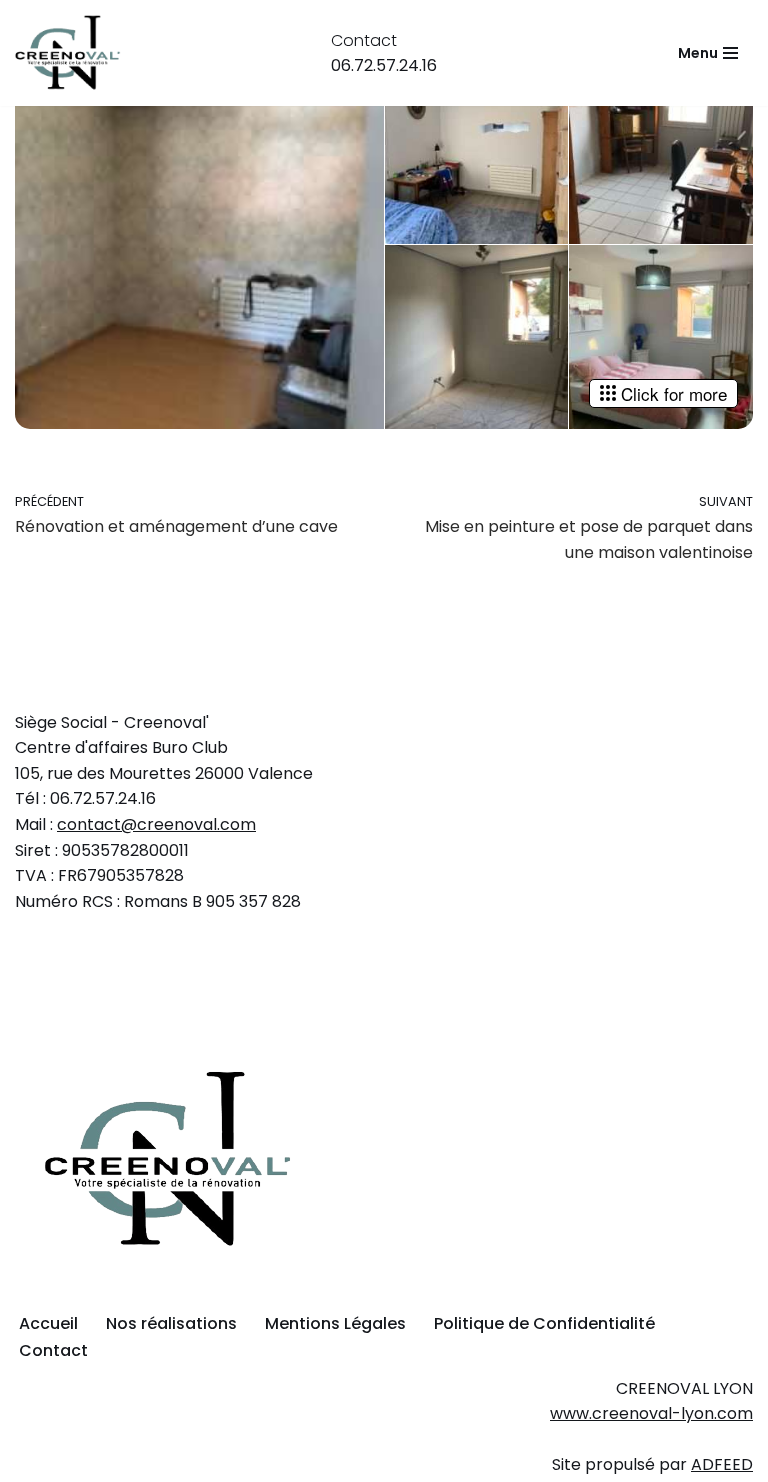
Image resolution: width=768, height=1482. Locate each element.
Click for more (674, 393)
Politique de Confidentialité (544, 1323)
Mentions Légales (335, 1323)
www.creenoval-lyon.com (651, 1413)
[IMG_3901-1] (477, 337)
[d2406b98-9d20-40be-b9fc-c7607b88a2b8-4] (199, 244)
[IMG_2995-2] (661, 152)
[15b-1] (661, 337)
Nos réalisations (171, 1323)
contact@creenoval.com (156, 824)
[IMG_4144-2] (477, 152)
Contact (53, 1350)
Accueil (48, 1323)
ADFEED (722, 1464)
